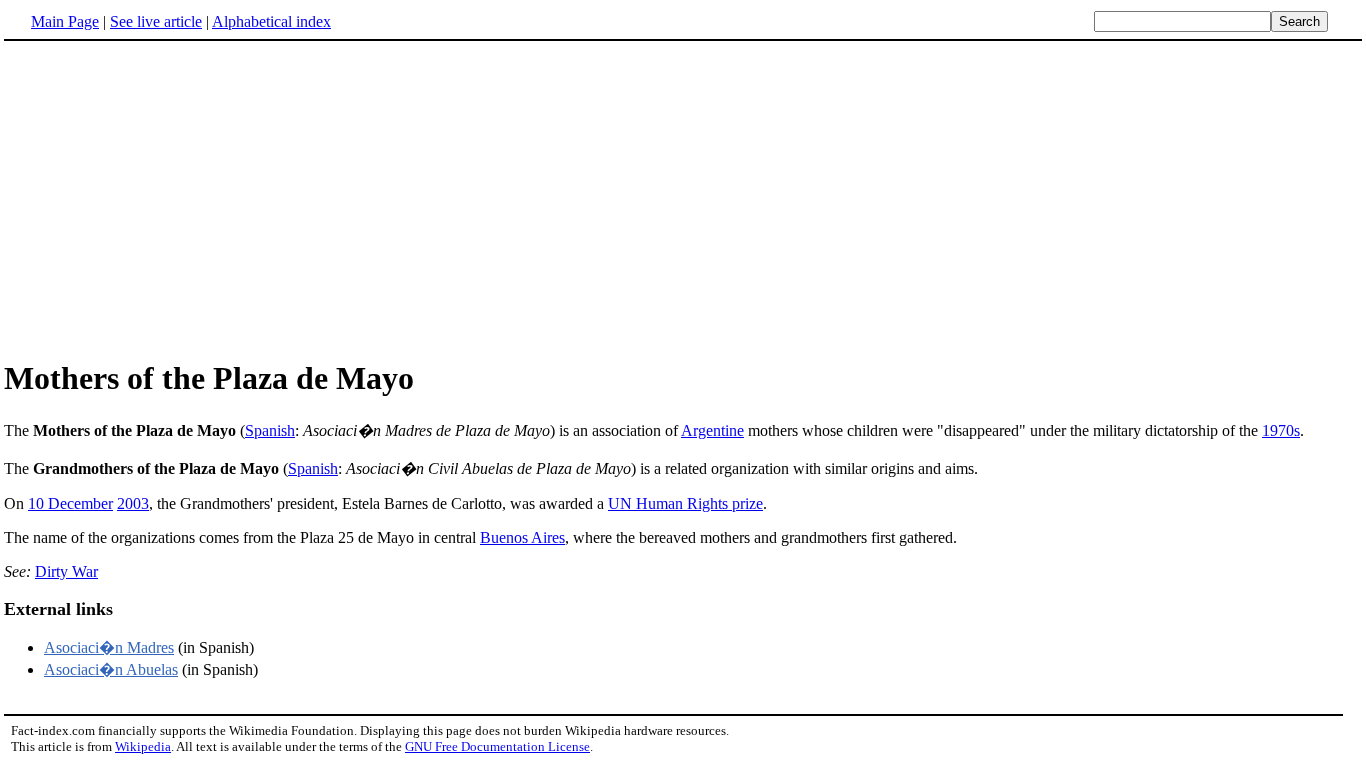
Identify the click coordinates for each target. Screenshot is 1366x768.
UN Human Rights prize (685, 503)
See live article (156, 21)
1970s (1281, 430)
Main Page (65, 21)
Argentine (712, 430)
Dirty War (66, 571)
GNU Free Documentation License (497, 746)
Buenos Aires (522, 537)
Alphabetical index (271, 21)
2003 (133, 503)
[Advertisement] (172, 199)
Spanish (270, 430)
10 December (70, 503)
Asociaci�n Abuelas (111, 669)
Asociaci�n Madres (109, 647)
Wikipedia (143, 746)
